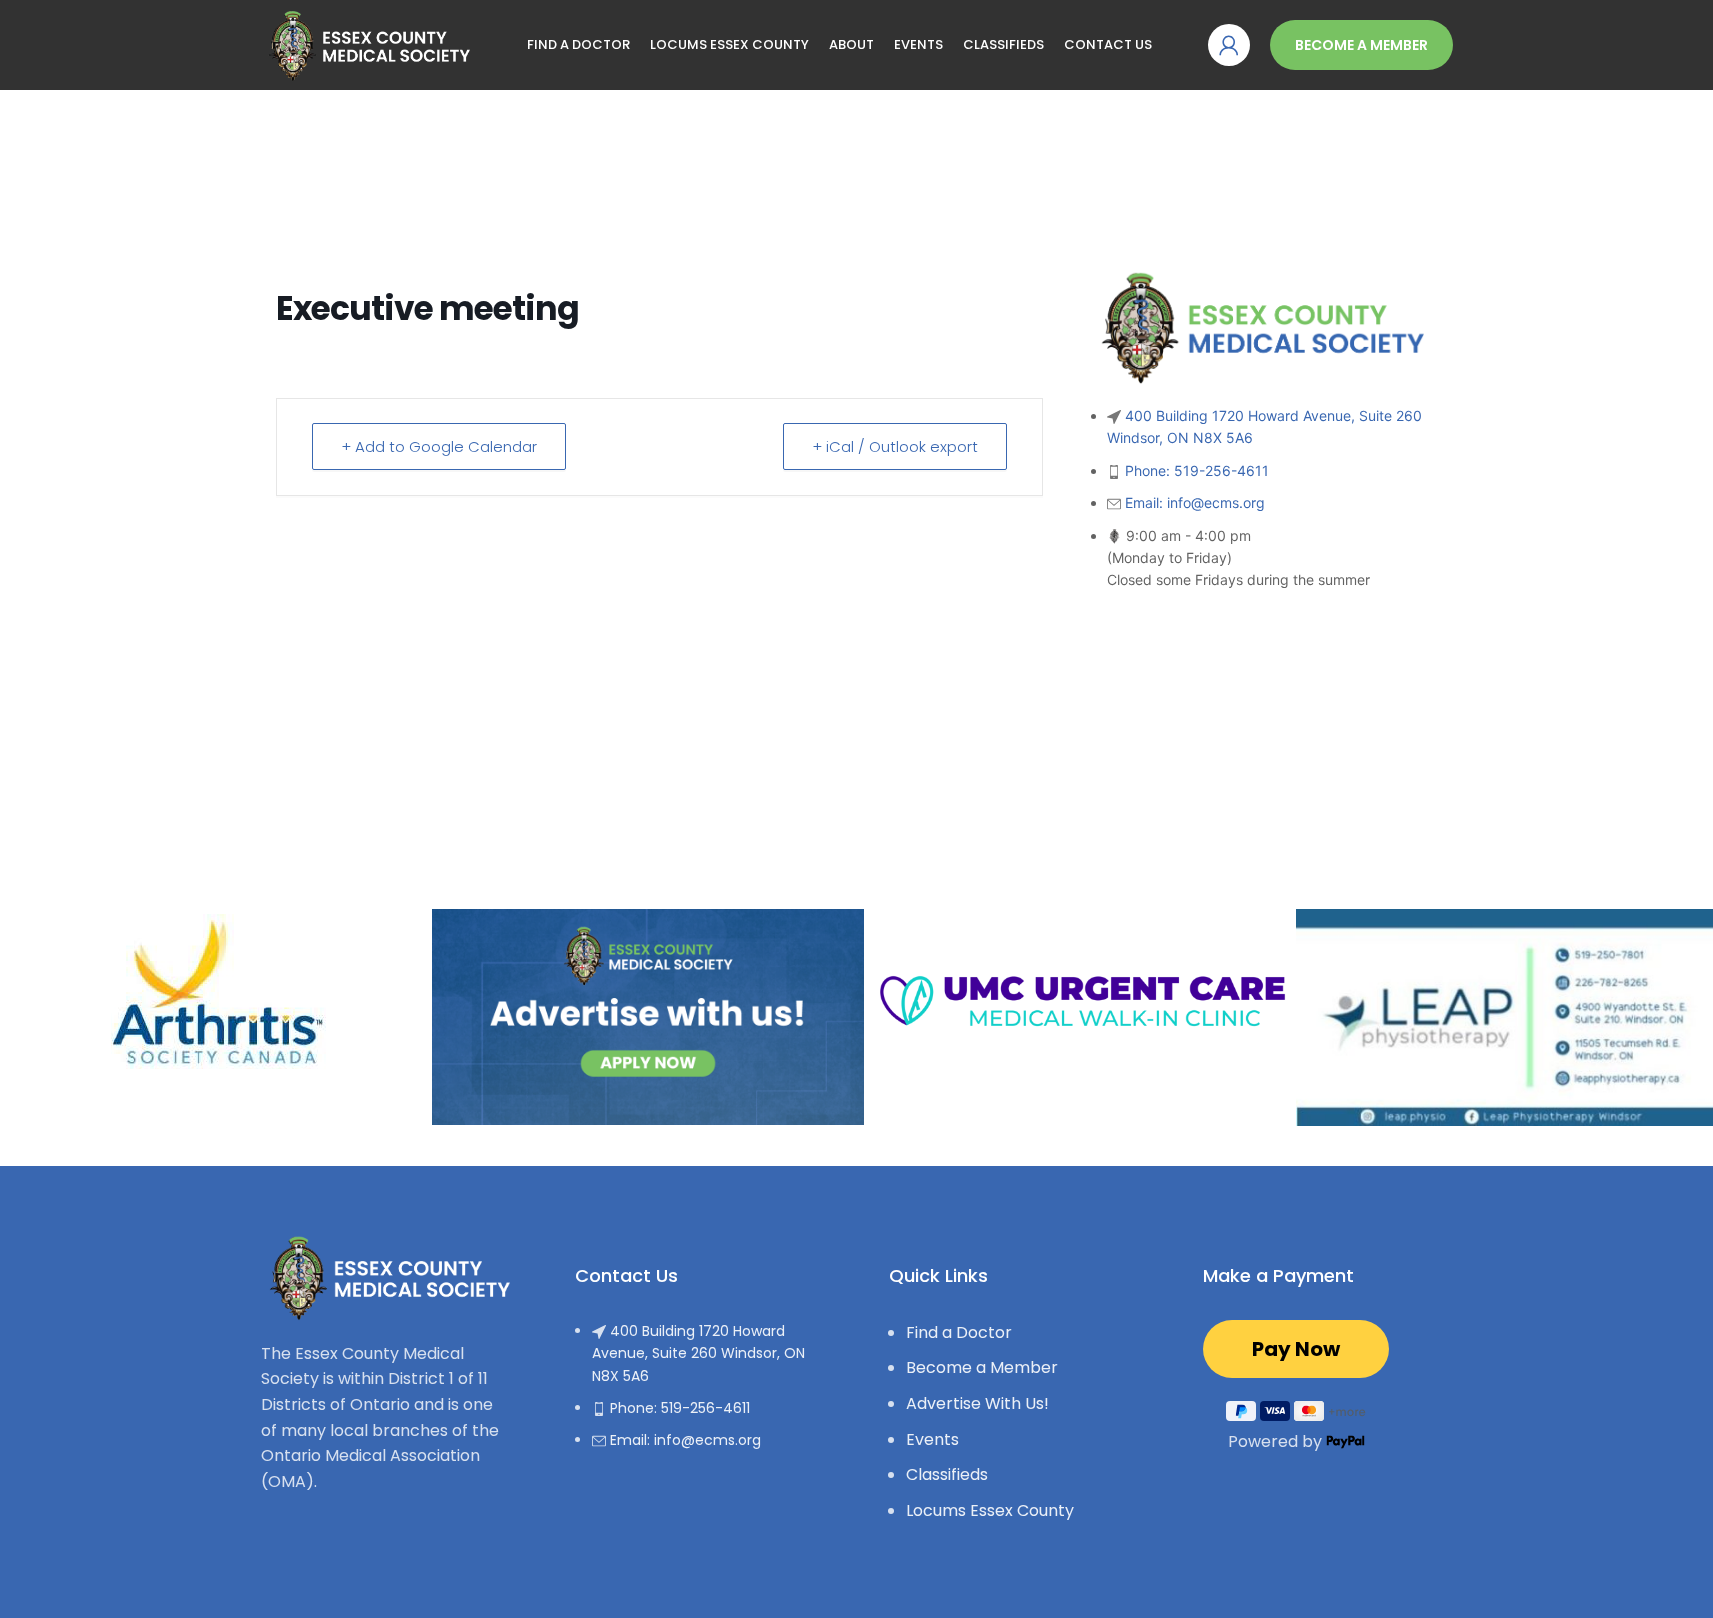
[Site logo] (366, 43)
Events (932, 1439)
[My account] (1229, 45)
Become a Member (1361, 45)
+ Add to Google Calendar (439, 446)
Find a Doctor (959, 1332)
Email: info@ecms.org (1195, 502)
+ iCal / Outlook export (895, 446)
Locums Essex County (990, 1510)
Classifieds (947, 1474)
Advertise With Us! (977, 1403)
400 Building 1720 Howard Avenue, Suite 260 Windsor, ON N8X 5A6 (698, 1353)
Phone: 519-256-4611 (1197, 470)
